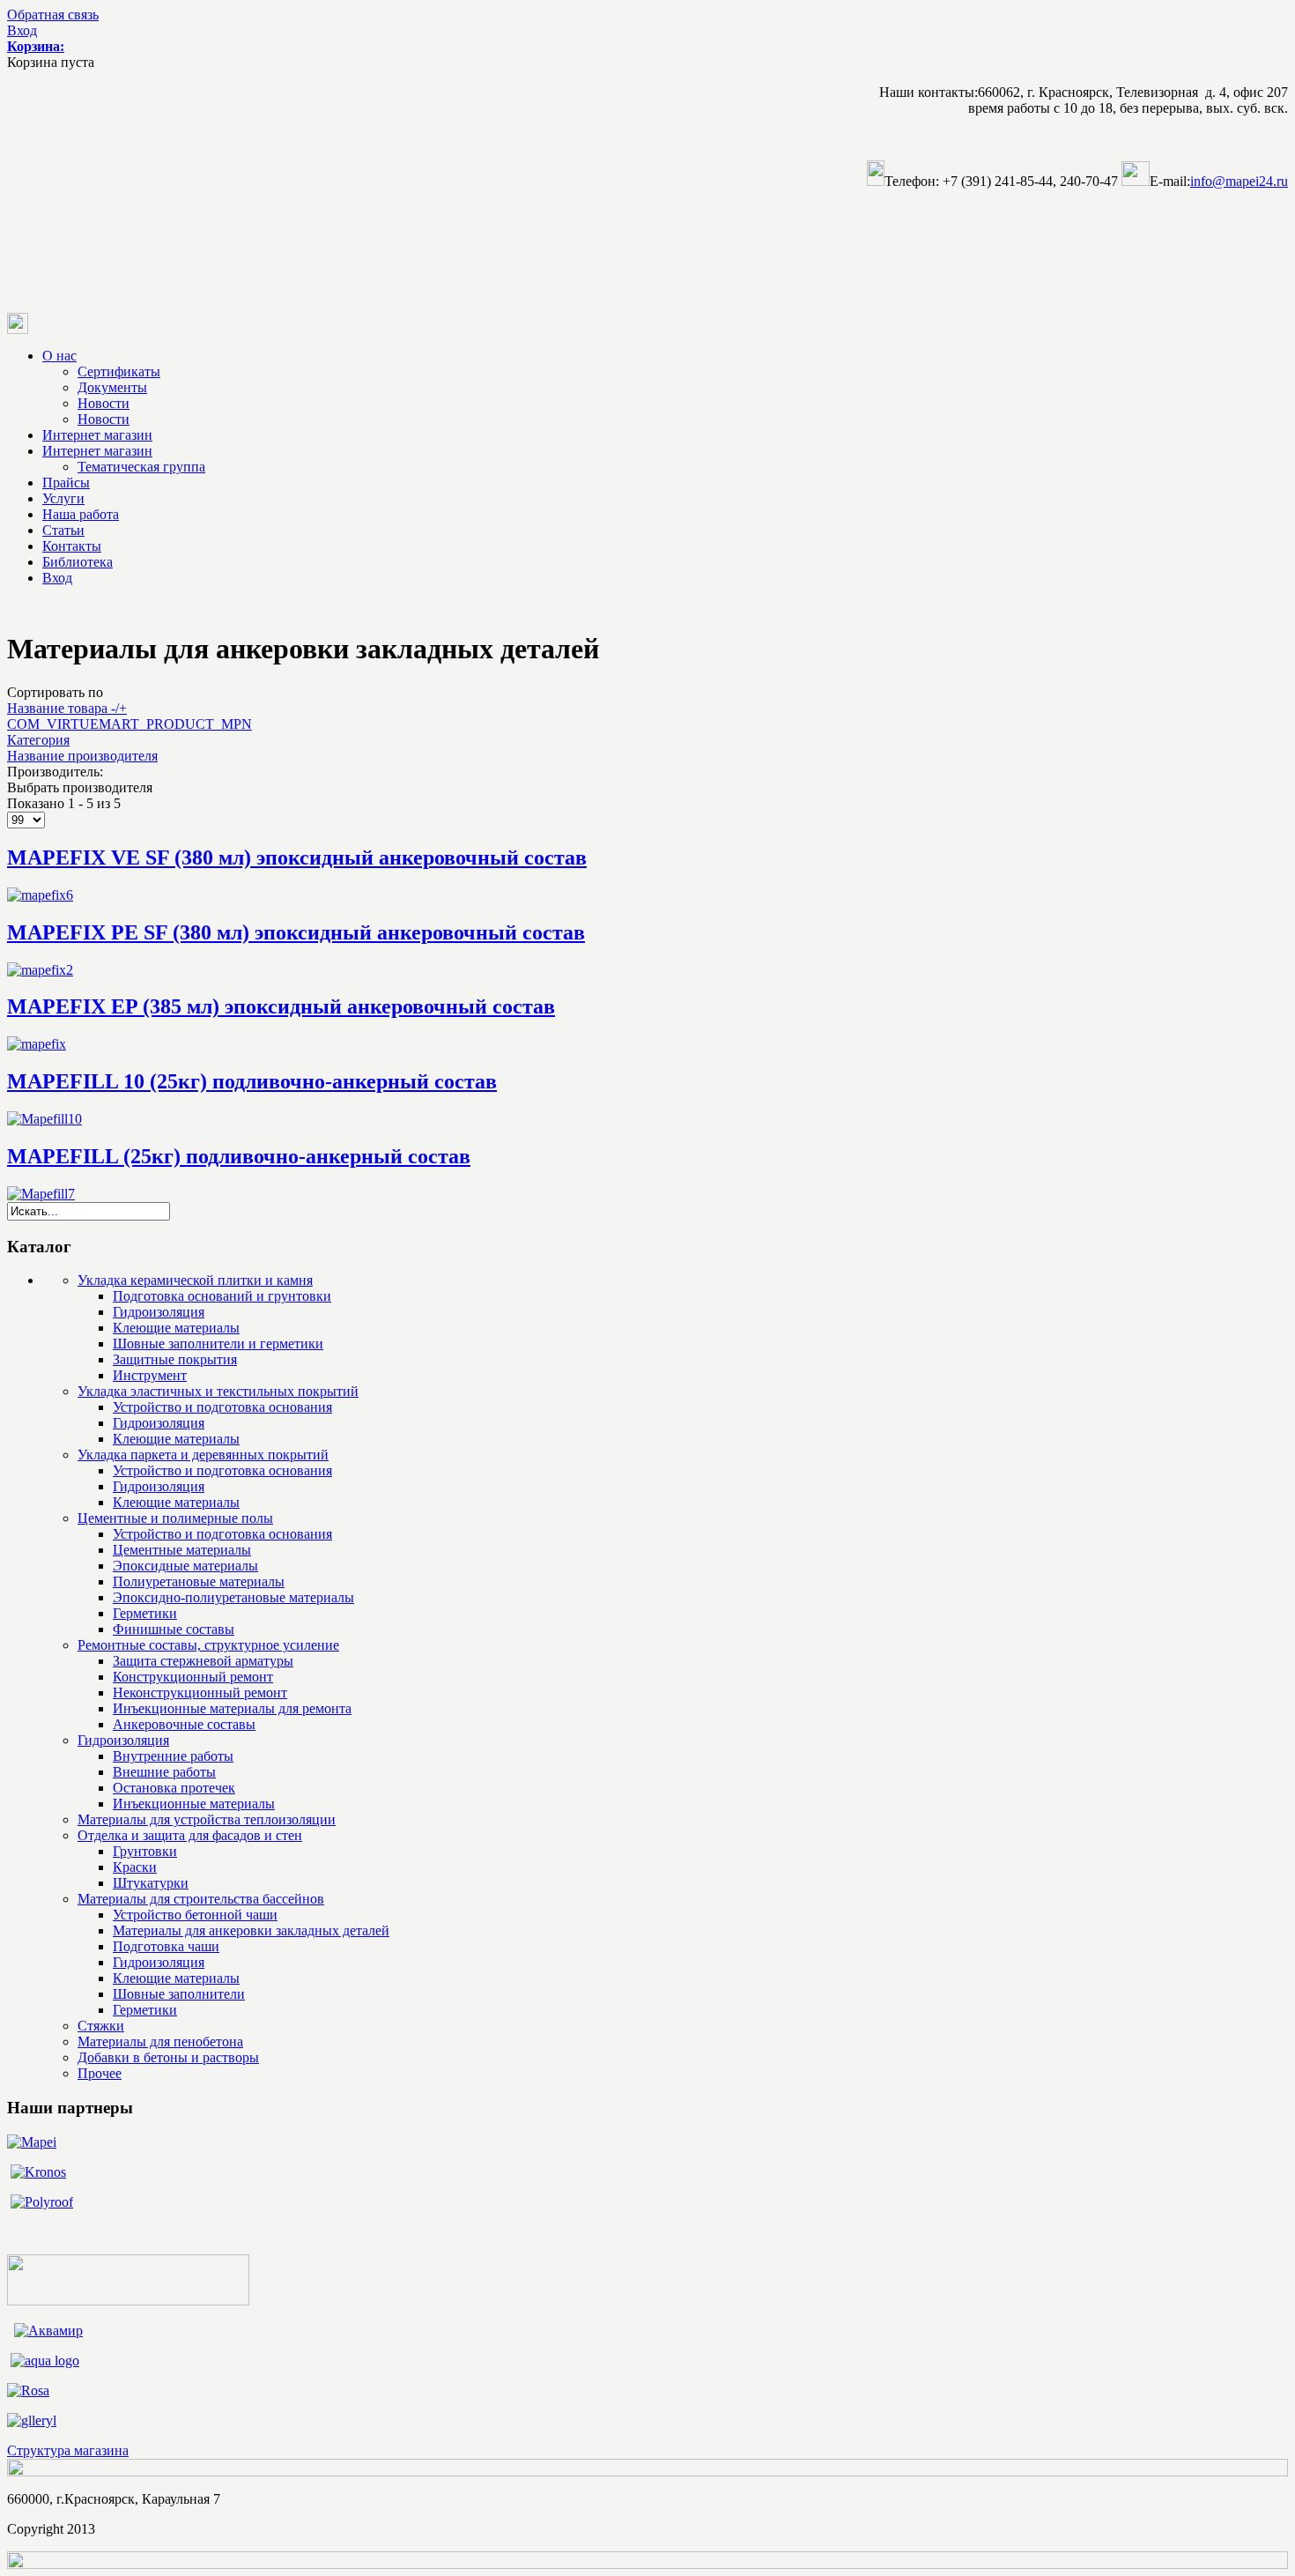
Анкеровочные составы (184, 1724)
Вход (22, 30)
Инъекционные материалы (194, 1804)
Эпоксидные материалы (185, 1566)
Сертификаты (119, 371)
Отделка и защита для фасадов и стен (190, 1835)
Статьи (63, 530)
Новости (104, 403)
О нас (59, 356)
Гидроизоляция (159, 1312)
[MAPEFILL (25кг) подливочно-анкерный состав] (41, 1194)
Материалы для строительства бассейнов (201, 1899)
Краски (135, 1867)
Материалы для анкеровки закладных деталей (251, 1930)
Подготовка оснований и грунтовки (222, 1296)
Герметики (145, 1613)
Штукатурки (151, 1883)
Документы (112, 387)
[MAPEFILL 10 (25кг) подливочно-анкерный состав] (44, 1119)
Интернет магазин (97, 435)
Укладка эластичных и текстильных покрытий (218, 1391)
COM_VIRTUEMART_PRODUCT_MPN (129, 724)
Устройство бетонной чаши (195, 1915)
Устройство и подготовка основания (222, 1407)
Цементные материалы (182, 1550)
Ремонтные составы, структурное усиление (208, 1645)
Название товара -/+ (67, 708)
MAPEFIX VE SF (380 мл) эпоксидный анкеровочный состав (297, 857)
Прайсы (66, 483)
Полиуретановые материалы (199, 1581)
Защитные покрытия (175, 1359)
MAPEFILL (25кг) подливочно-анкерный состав (239, 1156)
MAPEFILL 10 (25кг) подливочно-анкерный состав (252, 1081)
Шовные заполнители (179, 1994)
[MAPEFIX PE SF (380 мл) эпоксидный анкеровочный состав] (40, 970)
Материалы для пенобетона (160, 2041)
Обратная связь (53, 15)
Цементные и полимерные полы (175, 1518)
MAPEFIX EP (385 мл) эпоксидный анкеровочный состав (281, 1006)
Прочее (100, 2073)
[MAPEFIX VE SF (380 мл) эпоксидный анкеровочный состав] (40, 895)
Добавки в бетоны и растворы (168, 2057)
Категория (38, 740)
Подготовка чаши (166, 1946)
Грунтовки (145, 1851)
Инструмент (150, 1375)
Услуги (63, 498)
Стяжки (101, 2026)
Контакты (72, 546)
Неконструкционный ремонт (200, 1693)
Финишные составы (174, 1629)
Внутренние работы (173, 1756)
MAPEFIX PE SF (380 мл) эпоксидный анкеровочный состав (296, 932)
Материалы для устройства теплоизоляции (207, 1819)
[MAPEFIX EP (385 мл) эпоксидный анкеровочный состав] (37, 1044)
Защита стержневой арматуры (203, 1661)
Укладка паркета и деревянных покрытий (203, 1455)
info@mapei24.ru (1239, 181)
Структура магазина (68, 2450)
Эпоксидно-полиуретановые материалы (233, 1597)
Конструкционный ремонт (193, 1677)
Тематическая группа (141, 467)
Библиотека (78, 562)
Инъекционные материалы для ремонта (232, 1708)
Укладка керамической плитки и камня (195, 1280)
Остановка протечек (174, 1788)
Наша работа (81, 514)
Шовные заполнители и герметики (218, 1344)
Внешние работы (164, 1772)
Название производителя (82, 756)
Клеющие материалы (176, 1328)
